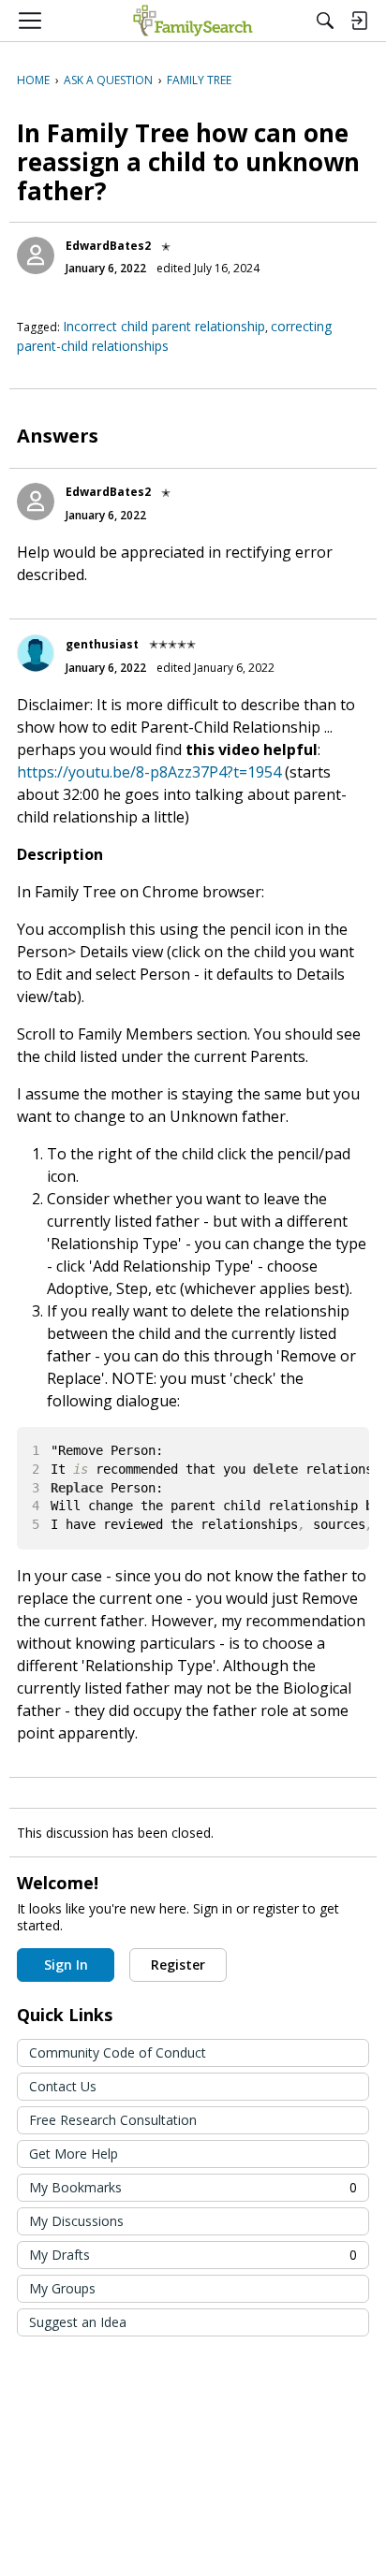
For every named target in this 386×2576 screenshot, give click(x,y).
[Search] (325, 21)
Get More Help (74, 2154)
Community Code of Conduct (118, 2052)
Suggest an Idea (78, 2322)
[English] (193, 21)
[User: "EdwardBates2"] (36, 255)
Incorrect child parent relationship (164, 326)
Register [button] (178, 1965)
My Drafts (193, 2255)
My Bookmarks (193, 2187)
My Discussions (76, 2221)
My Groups (62, 2288)
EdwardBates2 (108, 246)
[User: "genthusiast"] (36, 653)
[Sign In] (359, 21)
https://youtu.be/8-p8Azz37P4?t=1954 (149, 772)
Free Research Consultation (113, 2120)
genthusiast (102, 644)
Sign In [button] (66, 1965)
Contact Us (63, 2086)
